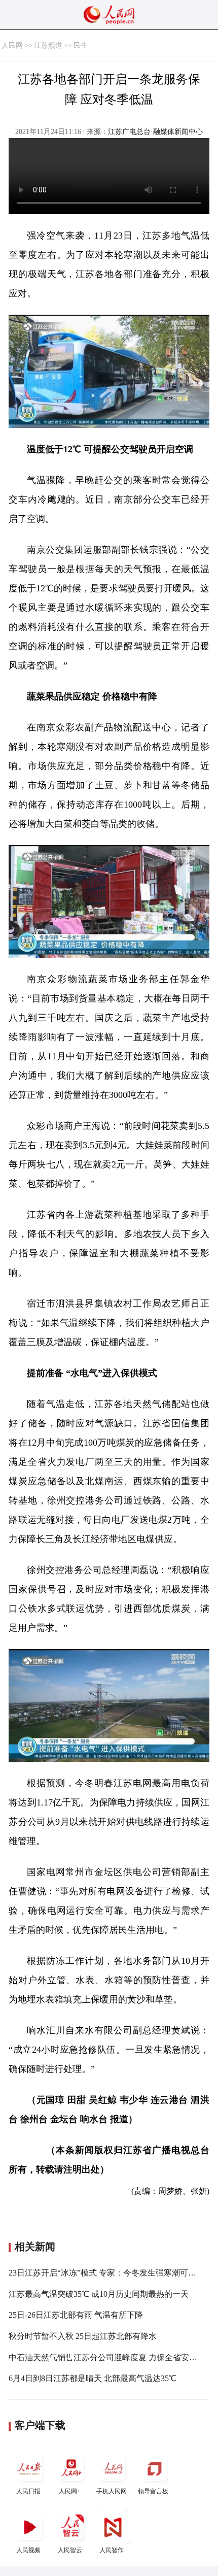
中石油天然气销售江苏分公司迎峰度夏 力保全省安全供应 (111, 2357)
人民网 (12, 45)
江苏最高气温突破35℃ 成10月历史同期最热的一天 (99, 2294)
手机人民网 (112, 2491)
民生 (81, 45)
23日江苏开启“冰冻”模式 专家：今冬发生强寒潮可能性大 (111, 2273)
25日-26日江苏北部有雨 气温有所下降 (76, 2315)
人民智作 (112, 2550)
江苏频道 (48, 45)
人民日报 (28, 2491)
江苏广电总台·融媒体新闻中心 (155, 132)
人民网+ (70, 2491)
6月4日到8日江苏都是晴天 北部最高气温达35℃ (93, 2378)
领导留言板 (153, 2491)
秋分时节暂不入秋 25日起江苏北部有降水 (83, 2336)
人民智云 (70, 2550)
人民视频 (28, 2550)
